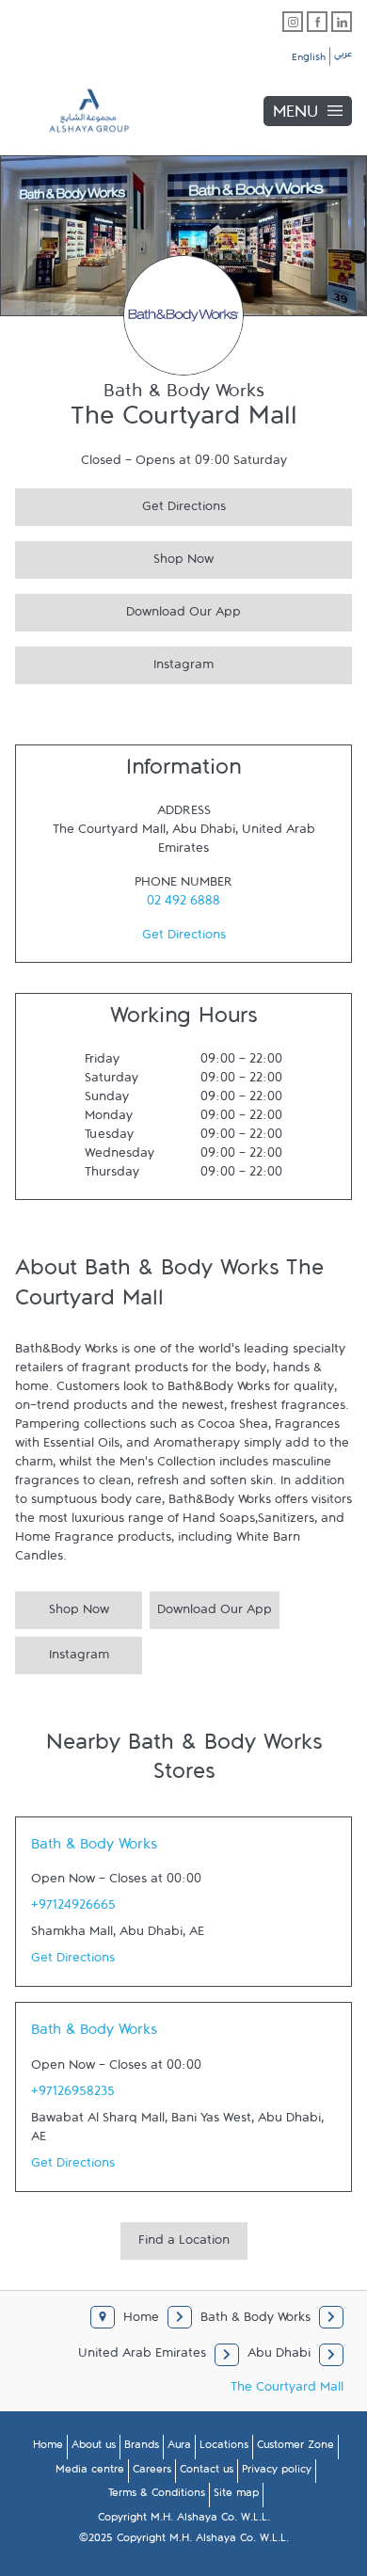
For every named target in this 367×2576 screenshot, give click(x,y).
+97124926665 (73, 1909)
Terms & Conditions (157, 2496)
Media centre (90, 2472)
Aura (179, 2448)
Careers (152, 2472)
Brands (142, 2448)
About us (94, 2448)
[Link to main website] (75, 111)
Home (48, 2448)
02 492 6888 (183, 904)
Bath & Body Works (94, 1848)
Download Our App (128, 609)
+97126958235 (73, 2095)
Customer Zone (295, 2448)
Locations (224, 2448)
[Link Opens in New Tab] (293, 22)
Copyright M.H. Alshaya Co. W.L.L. (184, 2520)
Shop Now (114, 557)
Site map (236, 2496)
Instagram (114, 662)
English (309, 60)
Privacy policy (277, 2472)
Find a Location (184, 2244)
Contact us (207, 2472)
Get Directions (120, 504)
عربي (343, 56)
